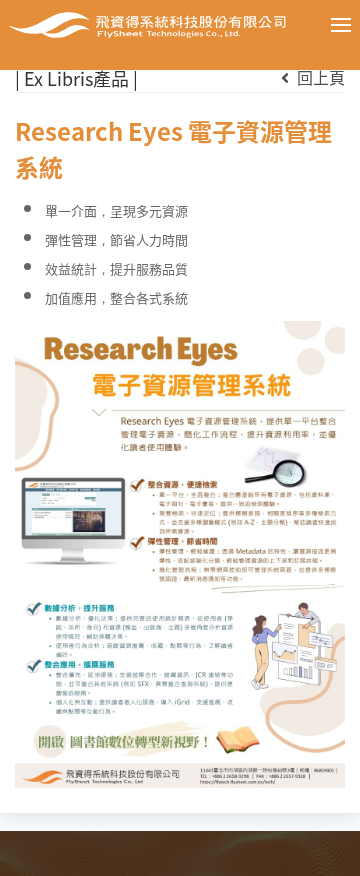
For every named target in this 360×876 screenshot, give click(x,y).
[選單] (326, 25)
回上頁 (319, 77)
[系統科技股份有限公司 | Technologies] (147, 25)
